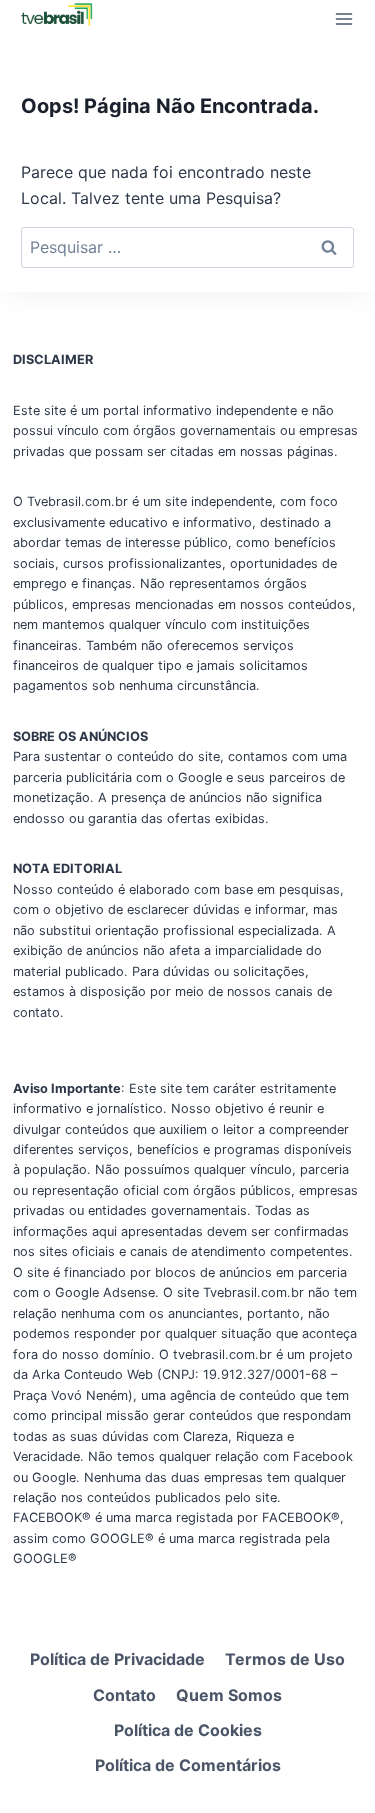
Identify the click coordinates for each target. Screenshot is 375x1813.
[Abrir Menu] (343, 18)
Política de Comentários (188, 1765)
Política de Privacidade (117, 1659)
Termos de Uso (285, 1659)
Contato (124, 1695)
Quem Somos (229, 1695)
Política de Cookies (188, 1730)
